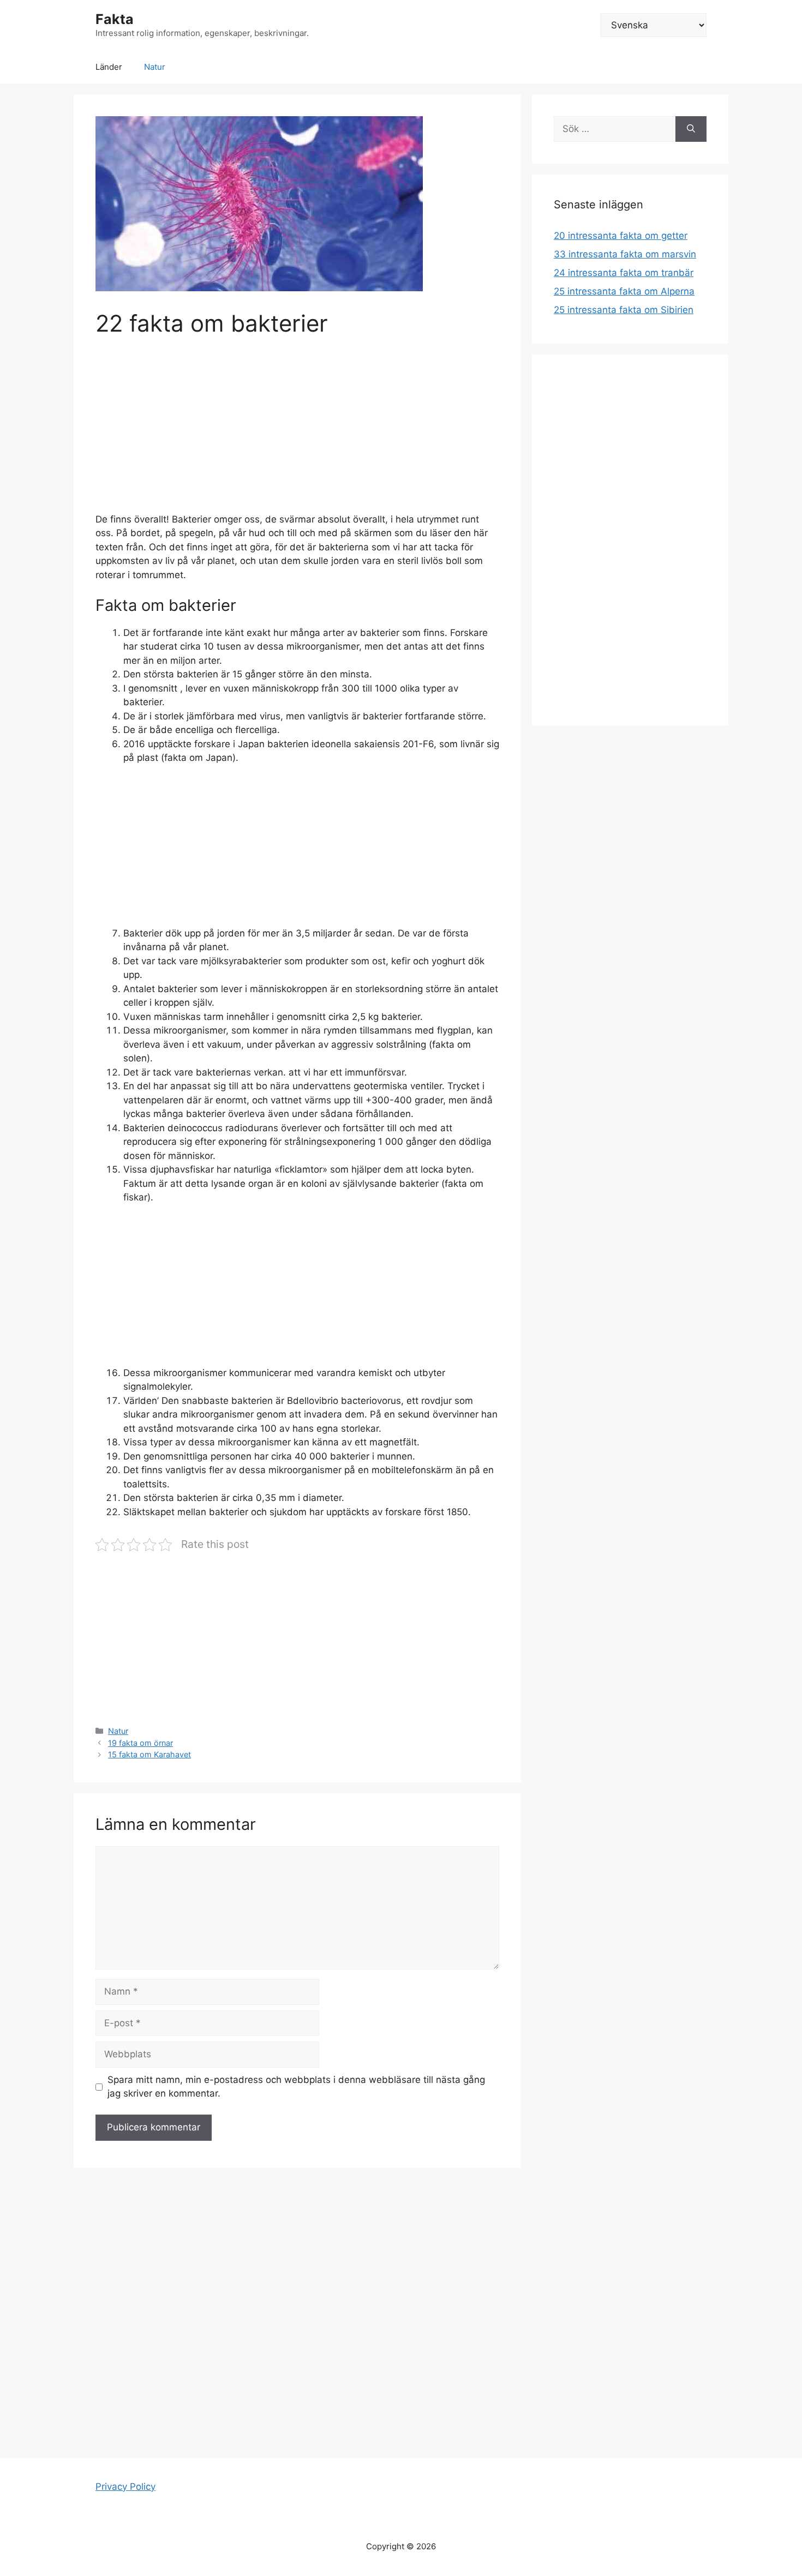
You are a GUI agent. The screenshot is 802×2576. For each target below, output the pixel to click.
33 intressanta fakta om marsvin (625, 254)
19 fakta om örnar (140, 1743)
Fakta (115, 19)
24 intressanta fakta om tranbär (624, 273)
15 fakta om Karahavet (149, 1754)
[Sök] (691, 129)
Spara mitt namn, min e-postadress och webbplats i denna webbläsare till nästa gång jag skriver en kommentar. (296, 2087)
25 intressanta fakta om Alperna (624, 291)
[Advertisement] (297, 432)
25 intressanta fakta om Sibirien (624, 310)
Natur (155, 67)
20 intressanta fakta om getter (621, 236)
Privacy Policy (125, 2487)
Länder (109, 67)
